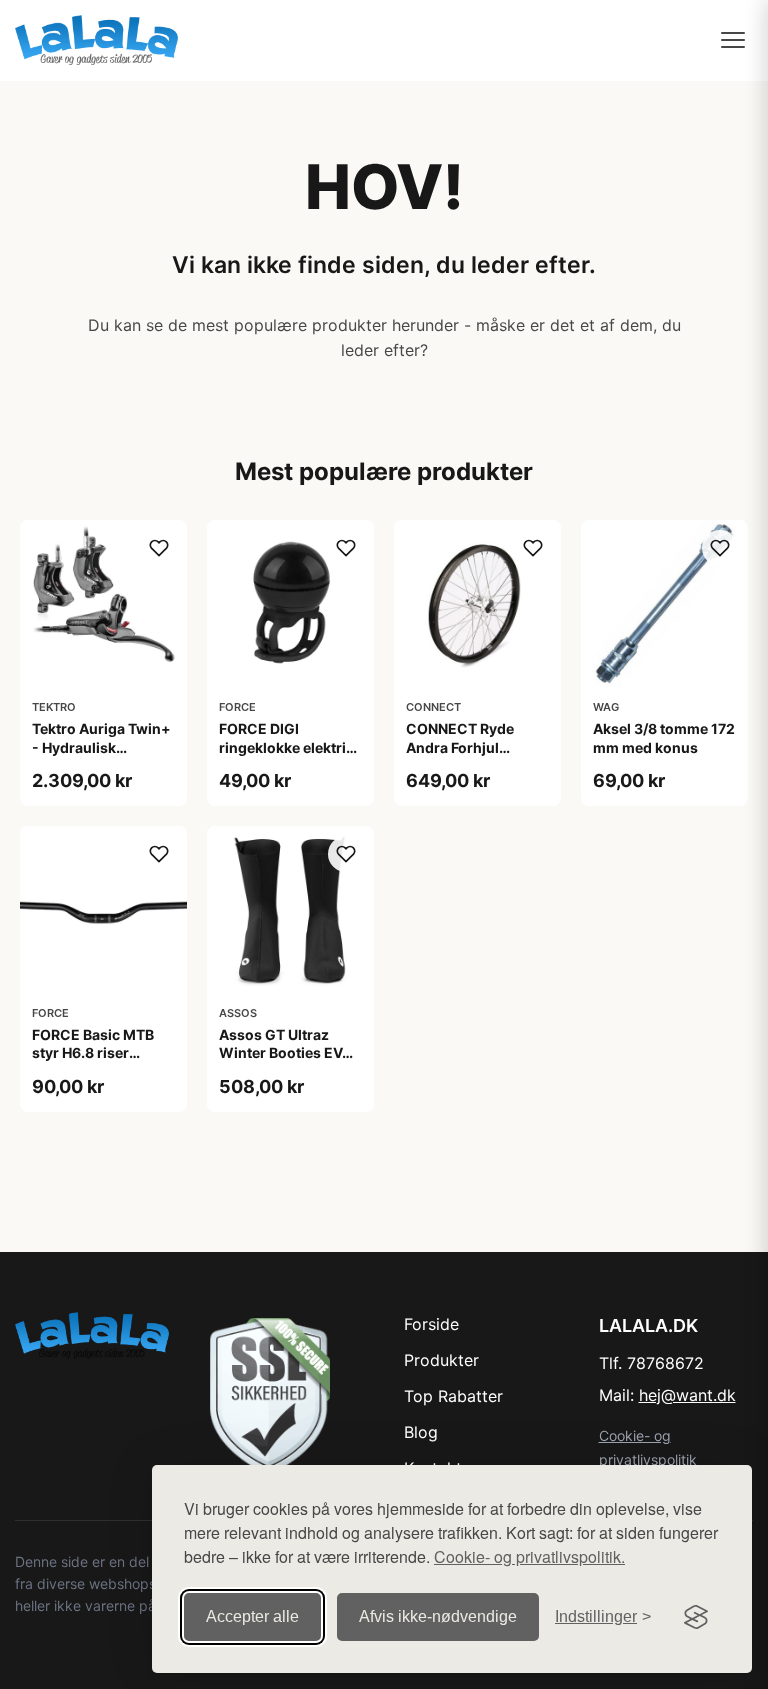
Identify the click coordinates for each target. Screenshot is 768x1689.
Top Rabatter (453, 1396)
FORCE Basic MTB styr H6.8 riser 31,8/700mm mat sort (93, 1062)
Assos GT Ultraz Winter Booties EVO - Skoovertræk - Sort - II (289, 1062)
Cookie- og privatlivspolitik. (529, 1556)
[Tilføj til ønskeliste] (159, 548)
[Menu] (733, 40)
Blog (421, 1432)
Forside (431, 1324)
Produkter (441, 1360)
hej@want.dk (687, 1395)
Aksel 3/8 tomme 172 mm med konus (664, 737)
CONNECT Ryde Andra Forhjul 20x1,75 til (460, 746)
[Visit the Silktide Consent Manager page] (696, 1617)
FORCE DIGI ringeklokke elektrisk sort (290, 746)
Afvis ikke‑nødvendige (438, 1616)
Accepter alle (252, 1616)
